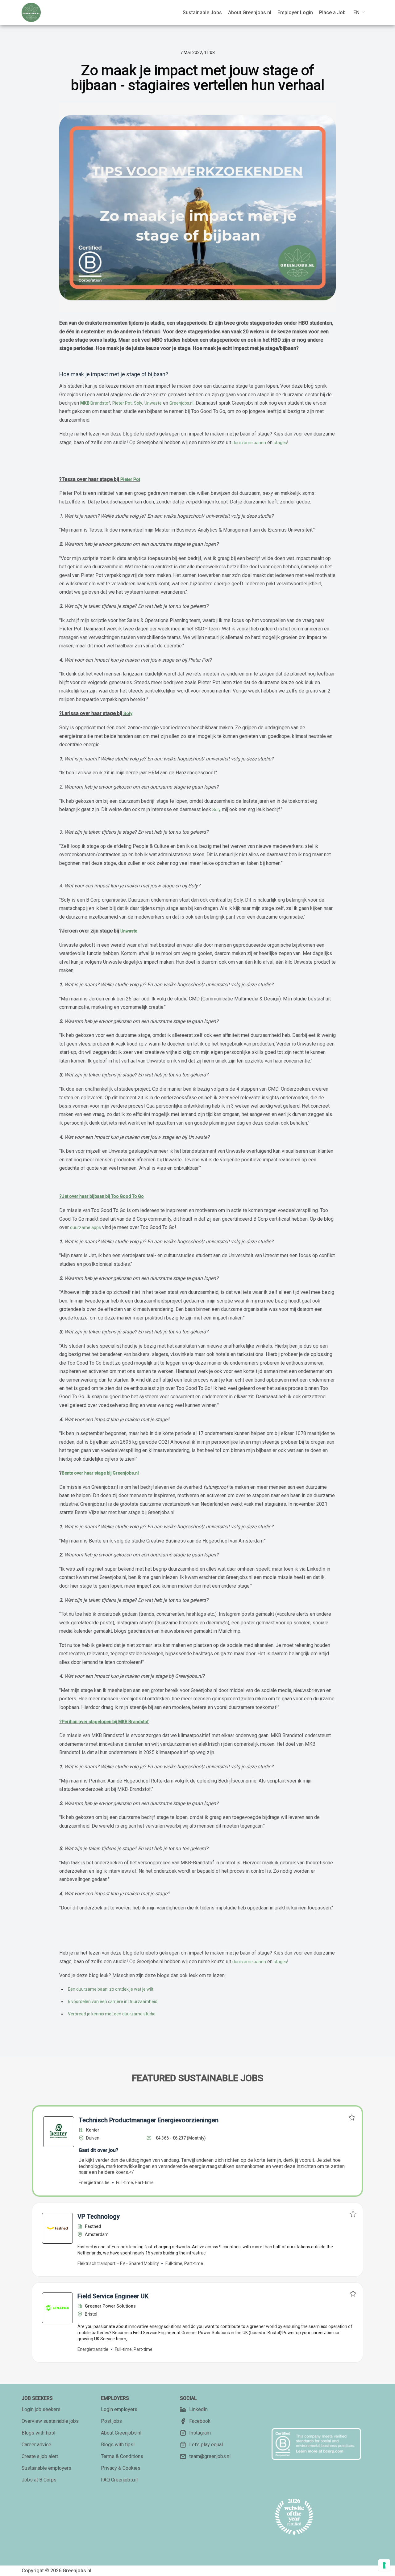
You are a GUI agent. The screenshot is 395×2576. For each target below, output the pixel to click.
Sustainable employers (46, 2468)
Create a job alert (40, 2456)
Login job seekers (41, 2409)
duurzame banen (249, 443)
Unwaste (153, 403)
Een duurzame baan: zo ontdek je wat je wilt (111, 1989)
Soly (138, 403)
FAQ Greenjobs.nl (119, 2480)
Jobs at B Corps (39, 2480)
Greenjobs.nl (181, 403)
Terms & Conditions (122, 2456)
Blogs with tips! (39, 2433)
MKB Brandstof (133, 1722)
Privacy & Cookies (121, 2468)
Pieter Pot (122, 403)
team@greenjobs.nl (210, 2456)
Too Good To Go (127, 1196)
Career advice (36, 2445)
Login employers (119, 2409)
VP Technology (99, 2216)
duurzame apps (85, 1227)
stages (280, 443)
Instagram (200, 2433)
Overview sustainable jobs (50, 2421)
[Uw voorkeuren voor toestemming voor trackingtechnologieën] (384, 2565)
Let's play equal (206, 2445)
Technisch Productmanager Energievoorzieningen (149, 2120)
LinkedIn (198, 2409)
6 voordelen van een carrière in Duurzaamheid (113, 2001)
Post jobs (111, 2421)
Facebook (200, 2421)
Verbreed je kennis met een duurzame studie (112, 2014)
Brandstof (95, 403)
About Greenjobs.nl (121, 2433)
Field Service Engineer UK (113, 2296)
